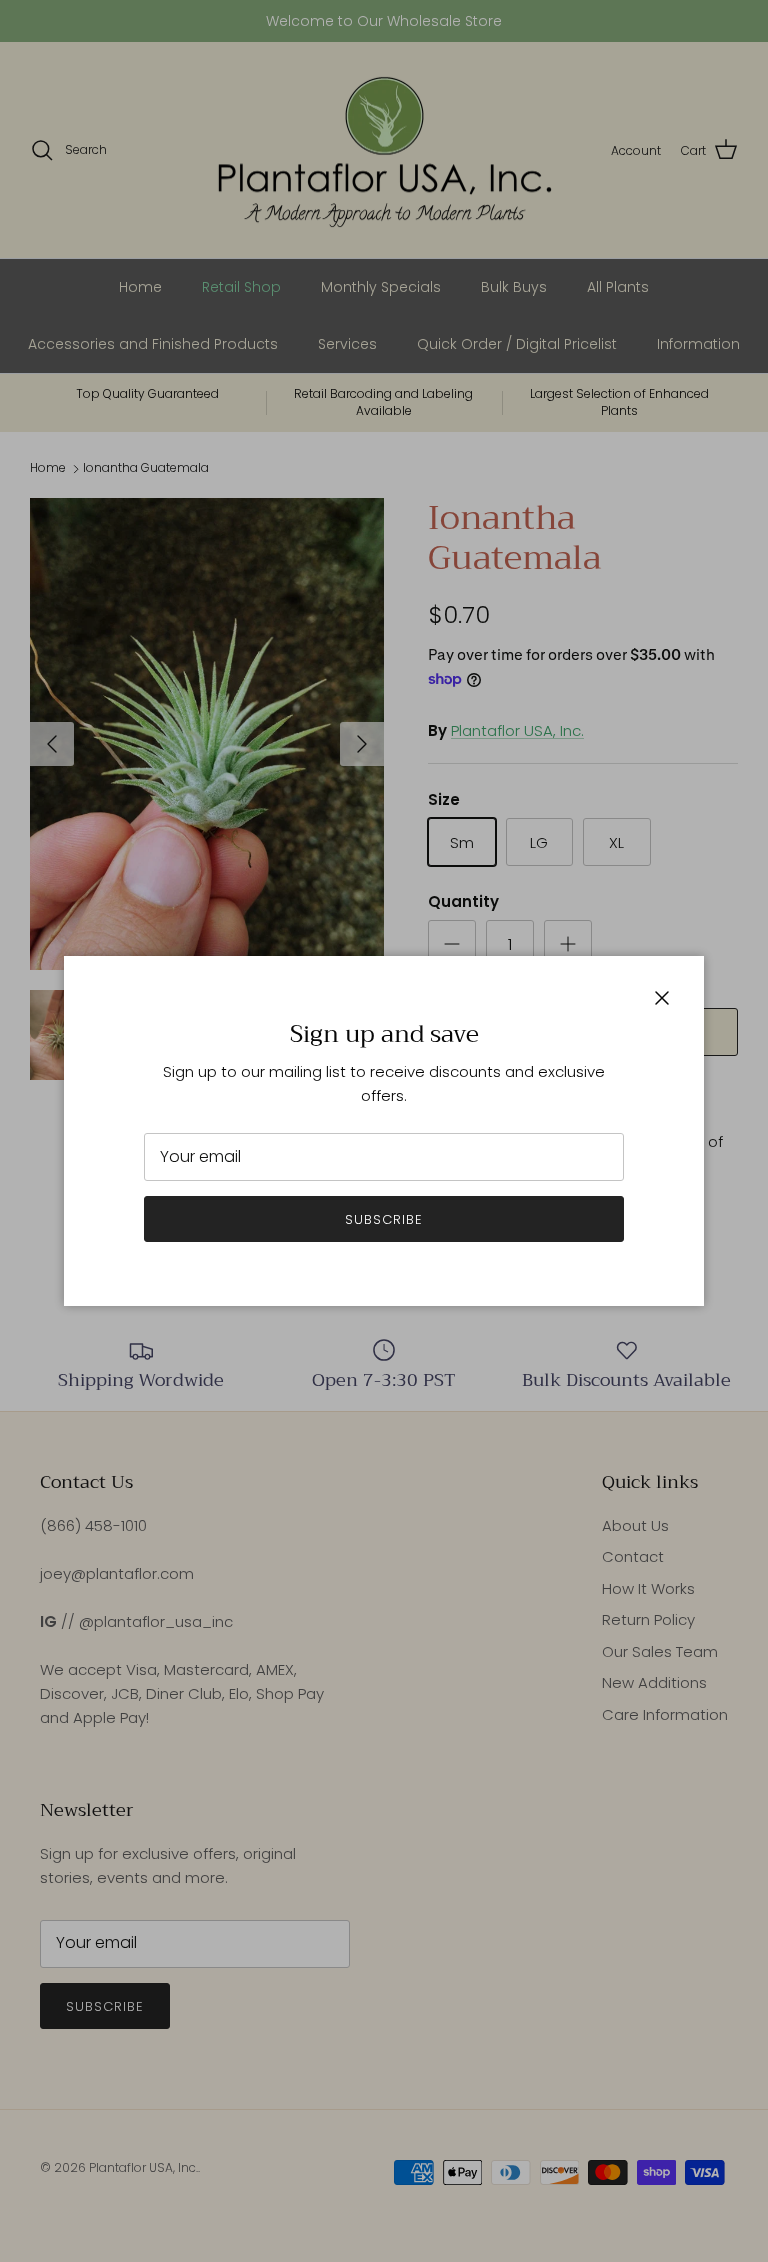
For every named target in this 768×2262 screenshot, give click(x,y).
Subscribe (384, 1219)
